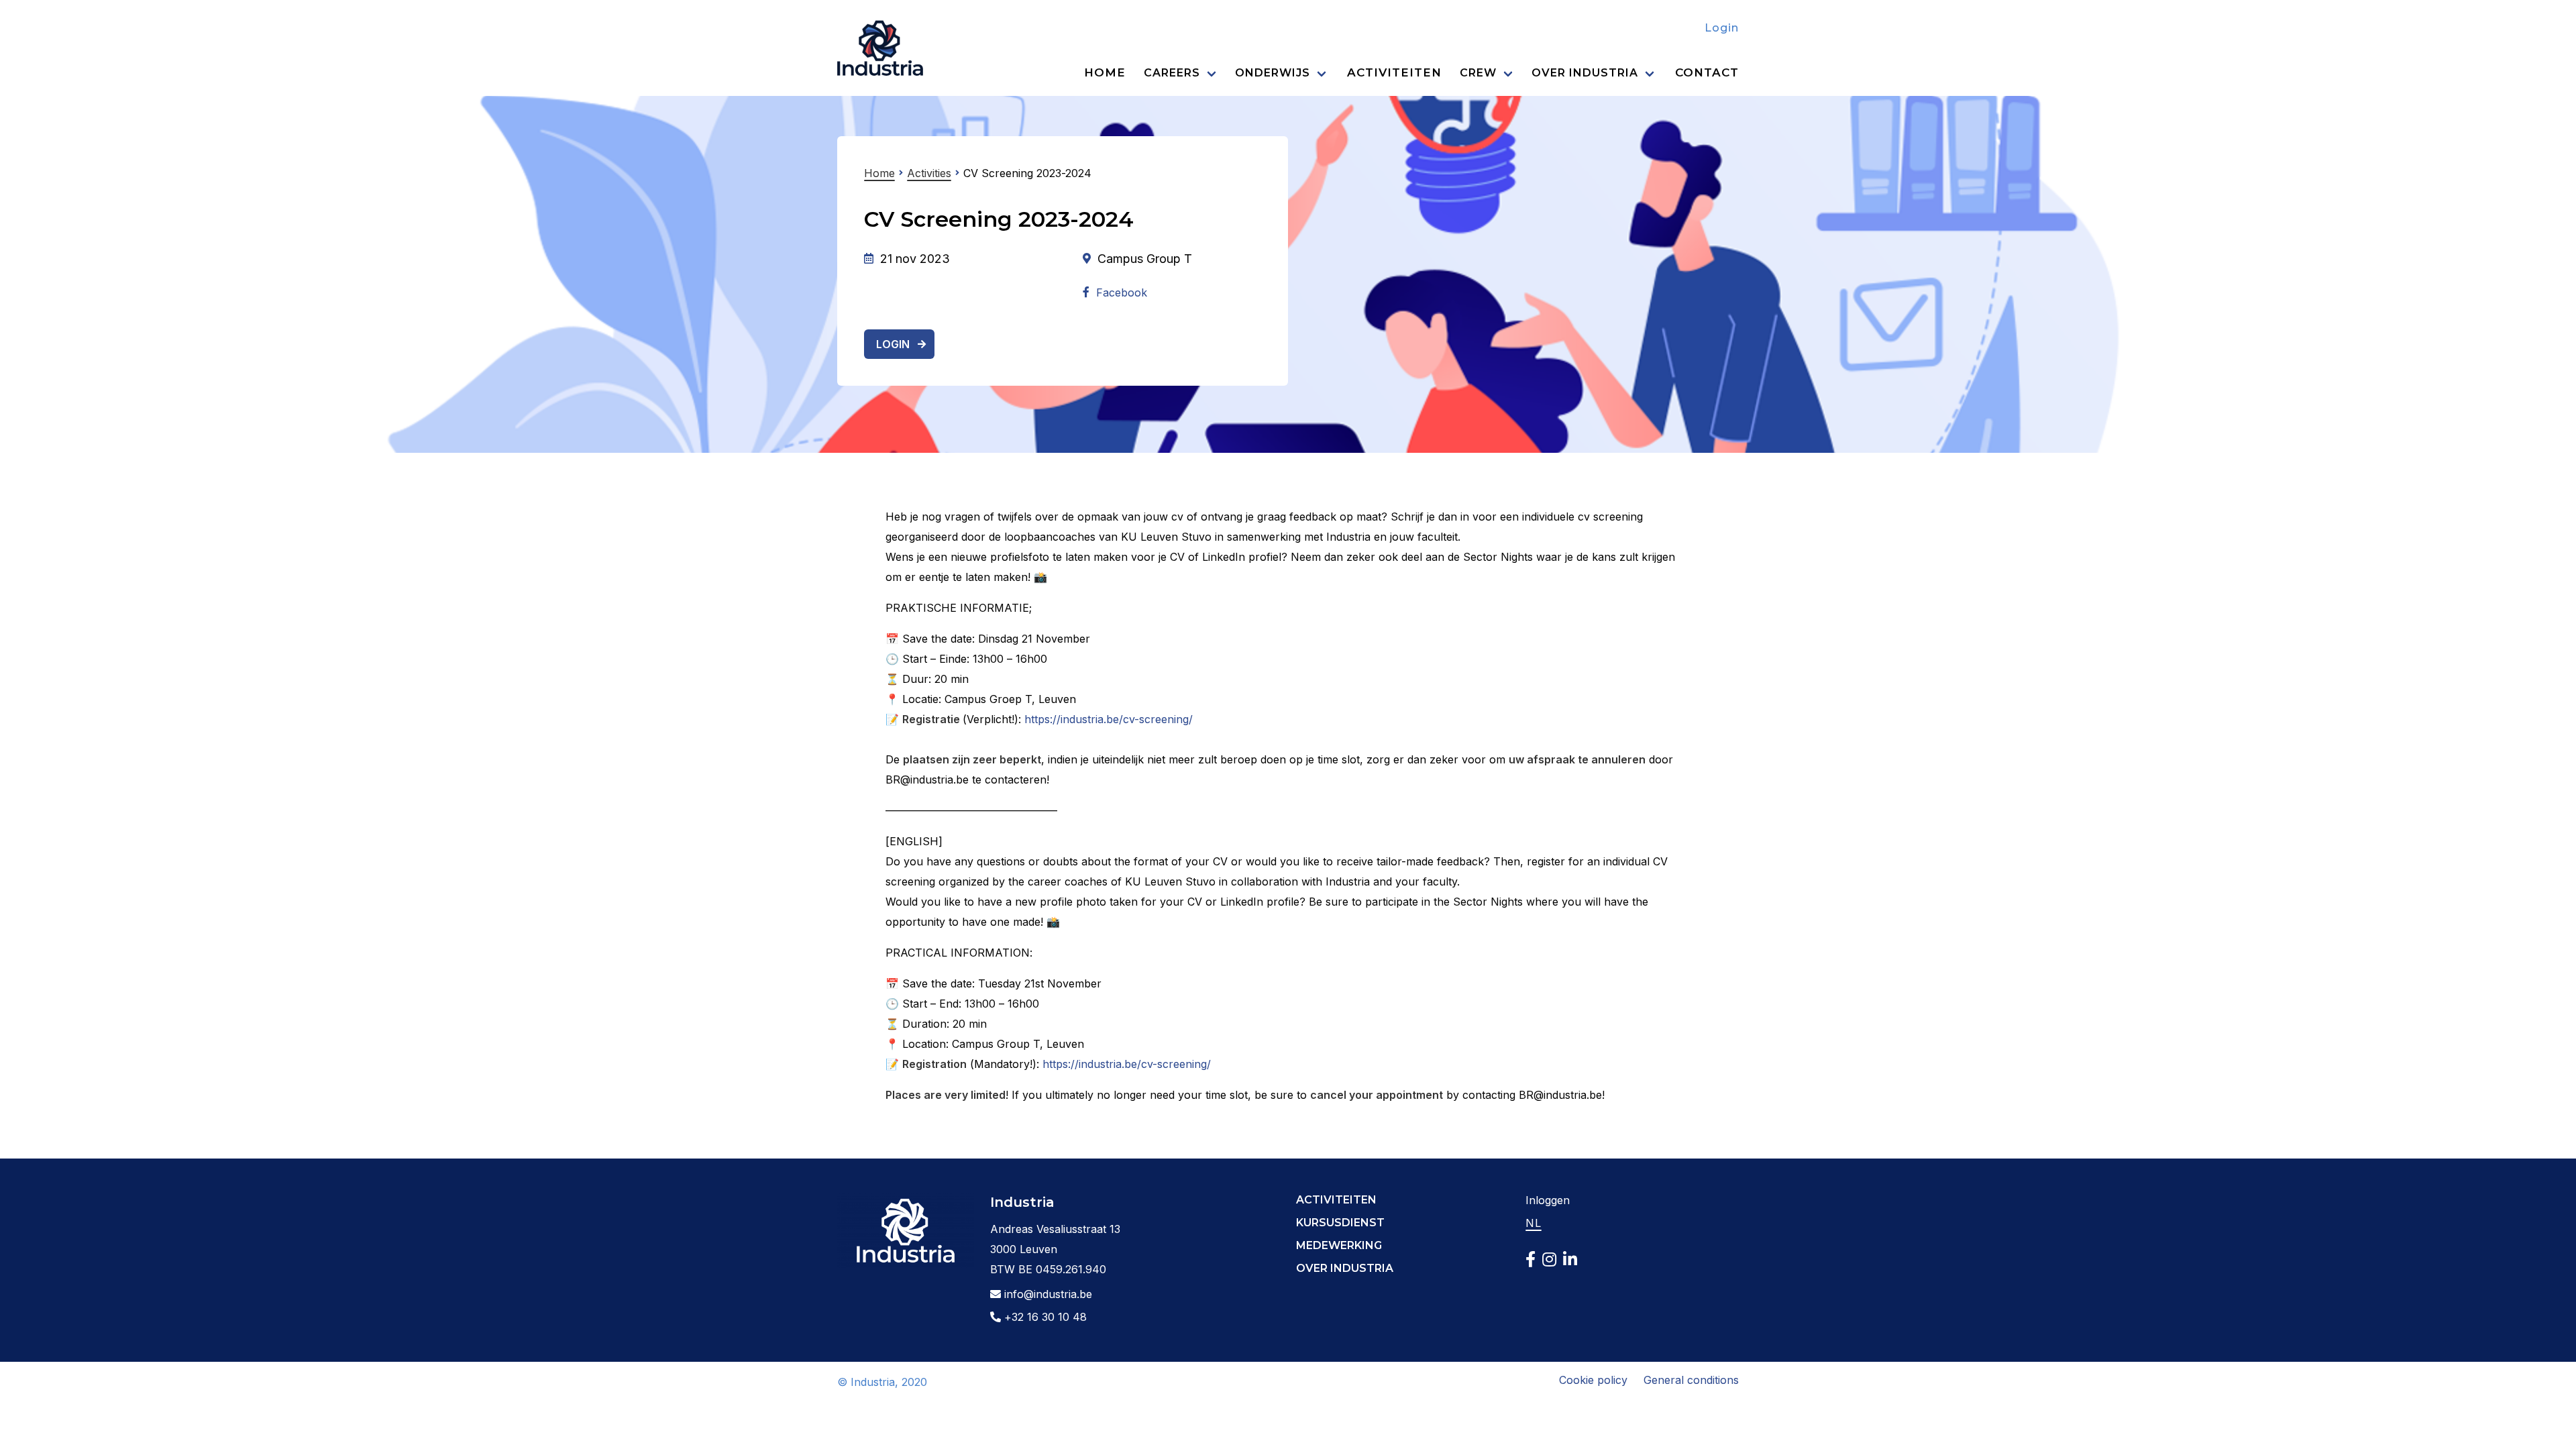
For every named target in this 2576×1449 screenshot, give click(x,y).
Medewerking (1339, 1245)
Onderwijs (1273, 73)
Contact (1707, 72)
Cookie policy (1593, 1380)
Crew (1478, 73)
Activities (929, 173)
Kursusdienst (1340, 1223)
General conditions (1691, 1380)
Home (1105, 72)
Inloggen (1548, 1200)
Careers (1172, 73)
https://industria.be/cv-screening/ (1109, 719)
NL (1534, 1223)
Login (1722, 28)
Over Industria (1585, 73)
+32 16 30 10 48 (1044, 1317)
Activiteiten (1394, 72)
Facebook (1122, 292)
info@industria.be (1046, 1294)
